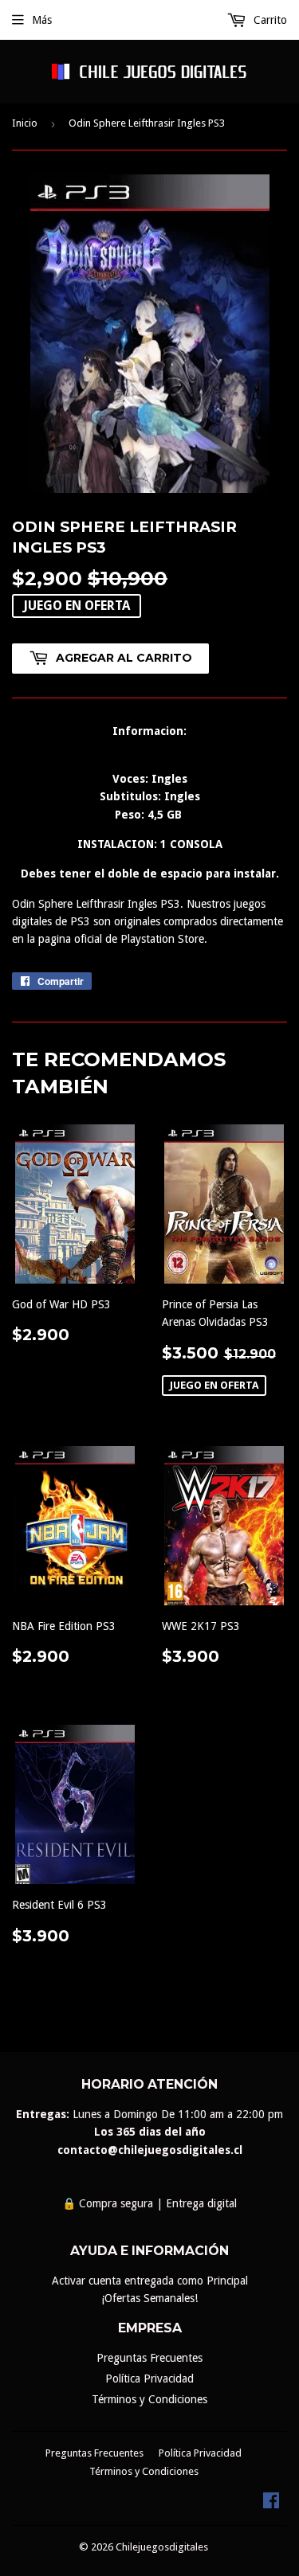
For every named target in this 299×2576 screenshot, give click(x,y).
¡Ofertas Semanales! (149, 2298)
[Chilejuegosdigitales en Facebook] (271, 2504)
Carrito (269, 20)
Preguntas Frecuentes (149, 2358)
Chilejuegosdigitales (162, 2547)
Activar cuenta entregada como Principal (150, 2281)
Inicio (25, 123)
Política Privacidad (149, 2379)
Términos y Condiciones (149, 2399)
